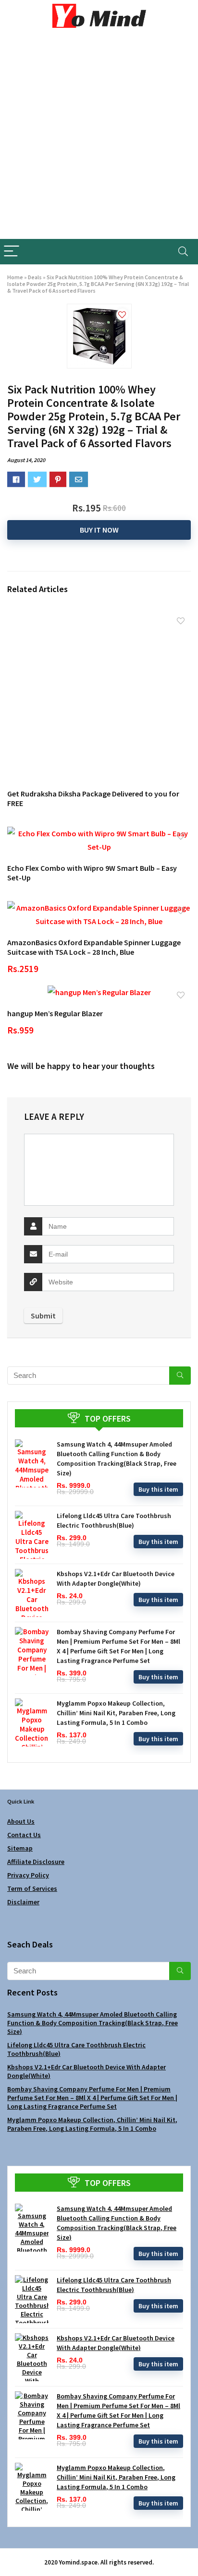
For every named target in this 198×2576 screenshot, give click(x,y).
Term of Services (32, 1888)
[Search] (183, 252)
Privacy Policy (28, 1875)
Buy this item (158, 1489)
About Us (21, 1821)
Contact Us (24, 1835)
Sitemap (20, 1848)
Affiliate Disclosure (36, 1862)
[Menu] (12, 252)
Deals (35, 277)
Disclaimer (23, 1902)
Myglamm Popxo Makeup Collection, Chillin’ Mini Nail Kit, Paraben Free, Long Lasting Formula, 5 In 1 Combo (116, 1713)
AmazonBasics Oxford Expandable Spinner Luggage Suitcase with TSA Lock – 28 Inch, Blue (94, 947)
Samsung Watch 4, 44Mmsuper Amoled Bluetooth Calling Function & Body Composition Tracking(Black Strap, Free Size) (93, 2023)
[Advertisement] (99, 135)
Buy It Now (99, 530)
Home (15, 277)
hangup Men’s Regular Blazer (55, 1013)
